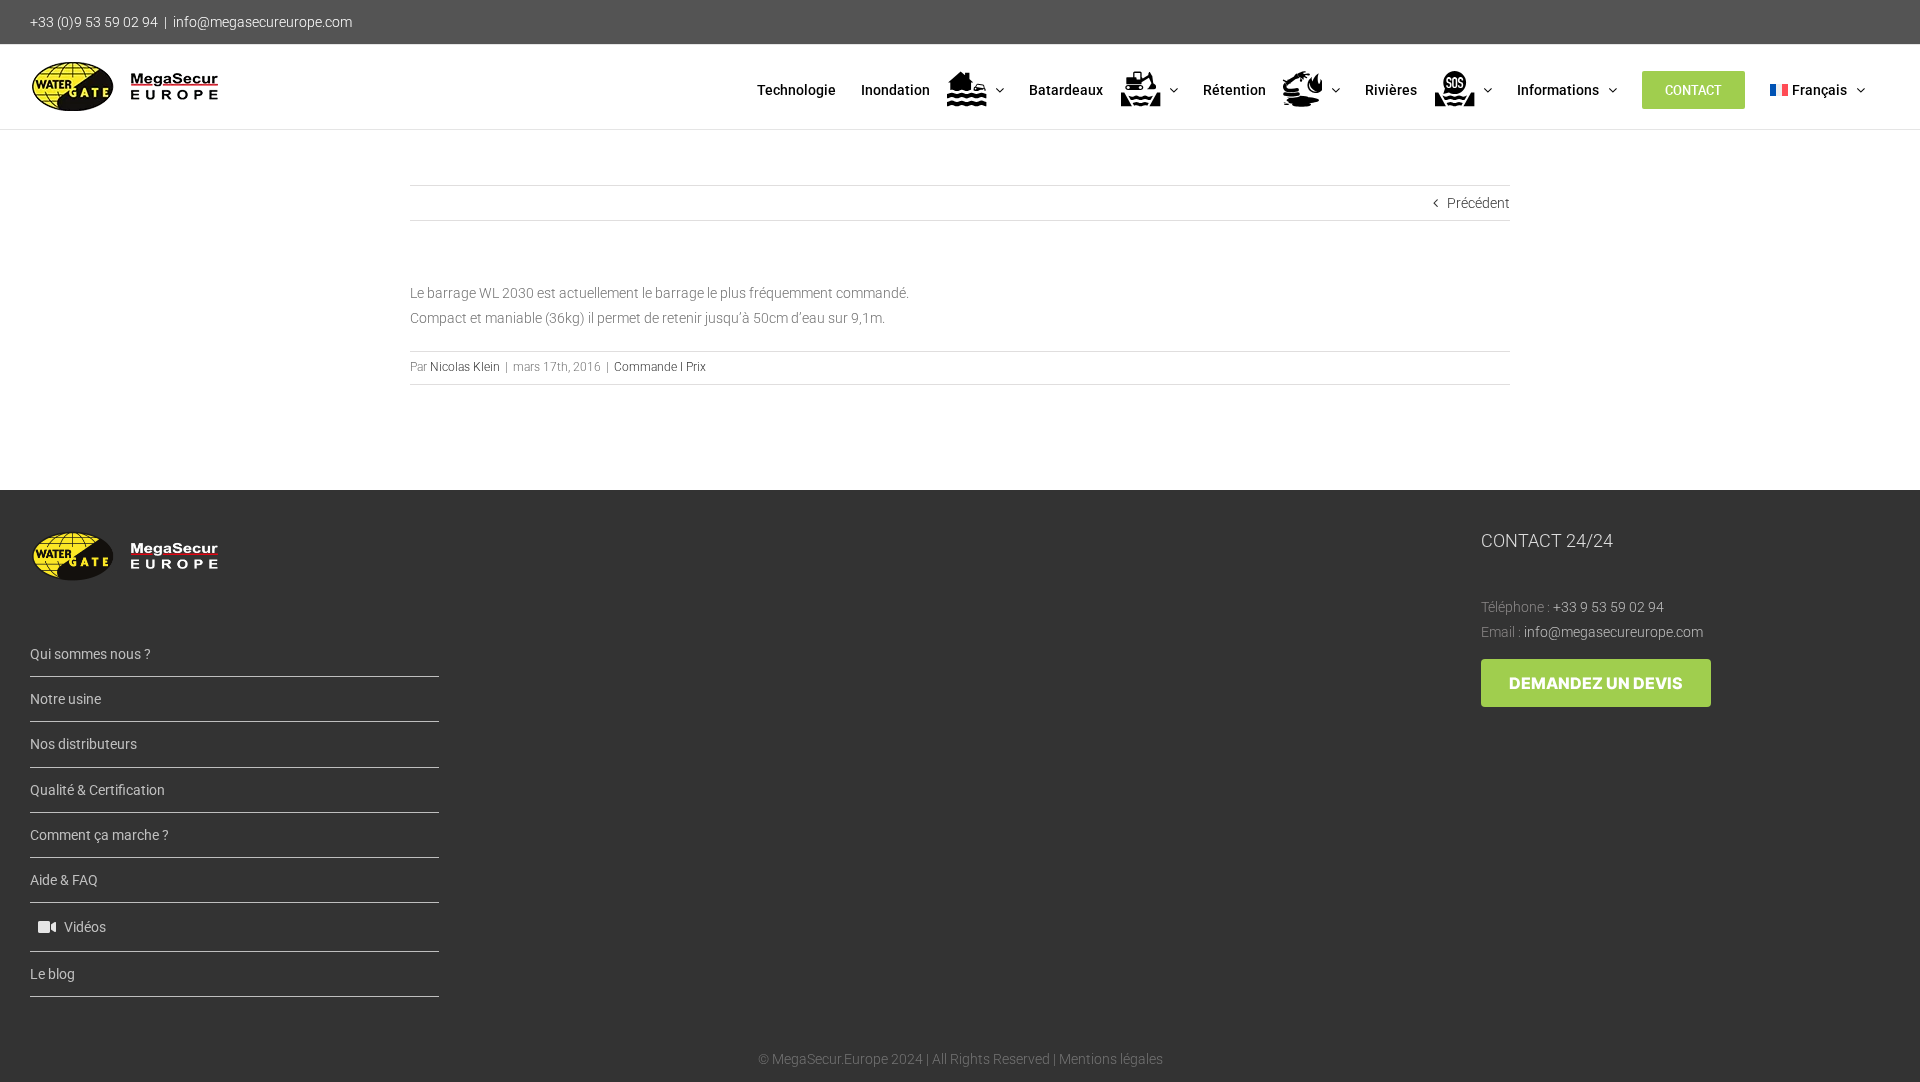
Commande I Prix (660, 367)
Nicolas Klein (465, 367)
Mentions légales (1111, 1059)
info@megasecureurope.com (262, 22)
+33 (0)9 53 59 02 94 (94, 22)
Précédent (1478, 203)
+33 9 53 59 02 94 (1608, 607)
